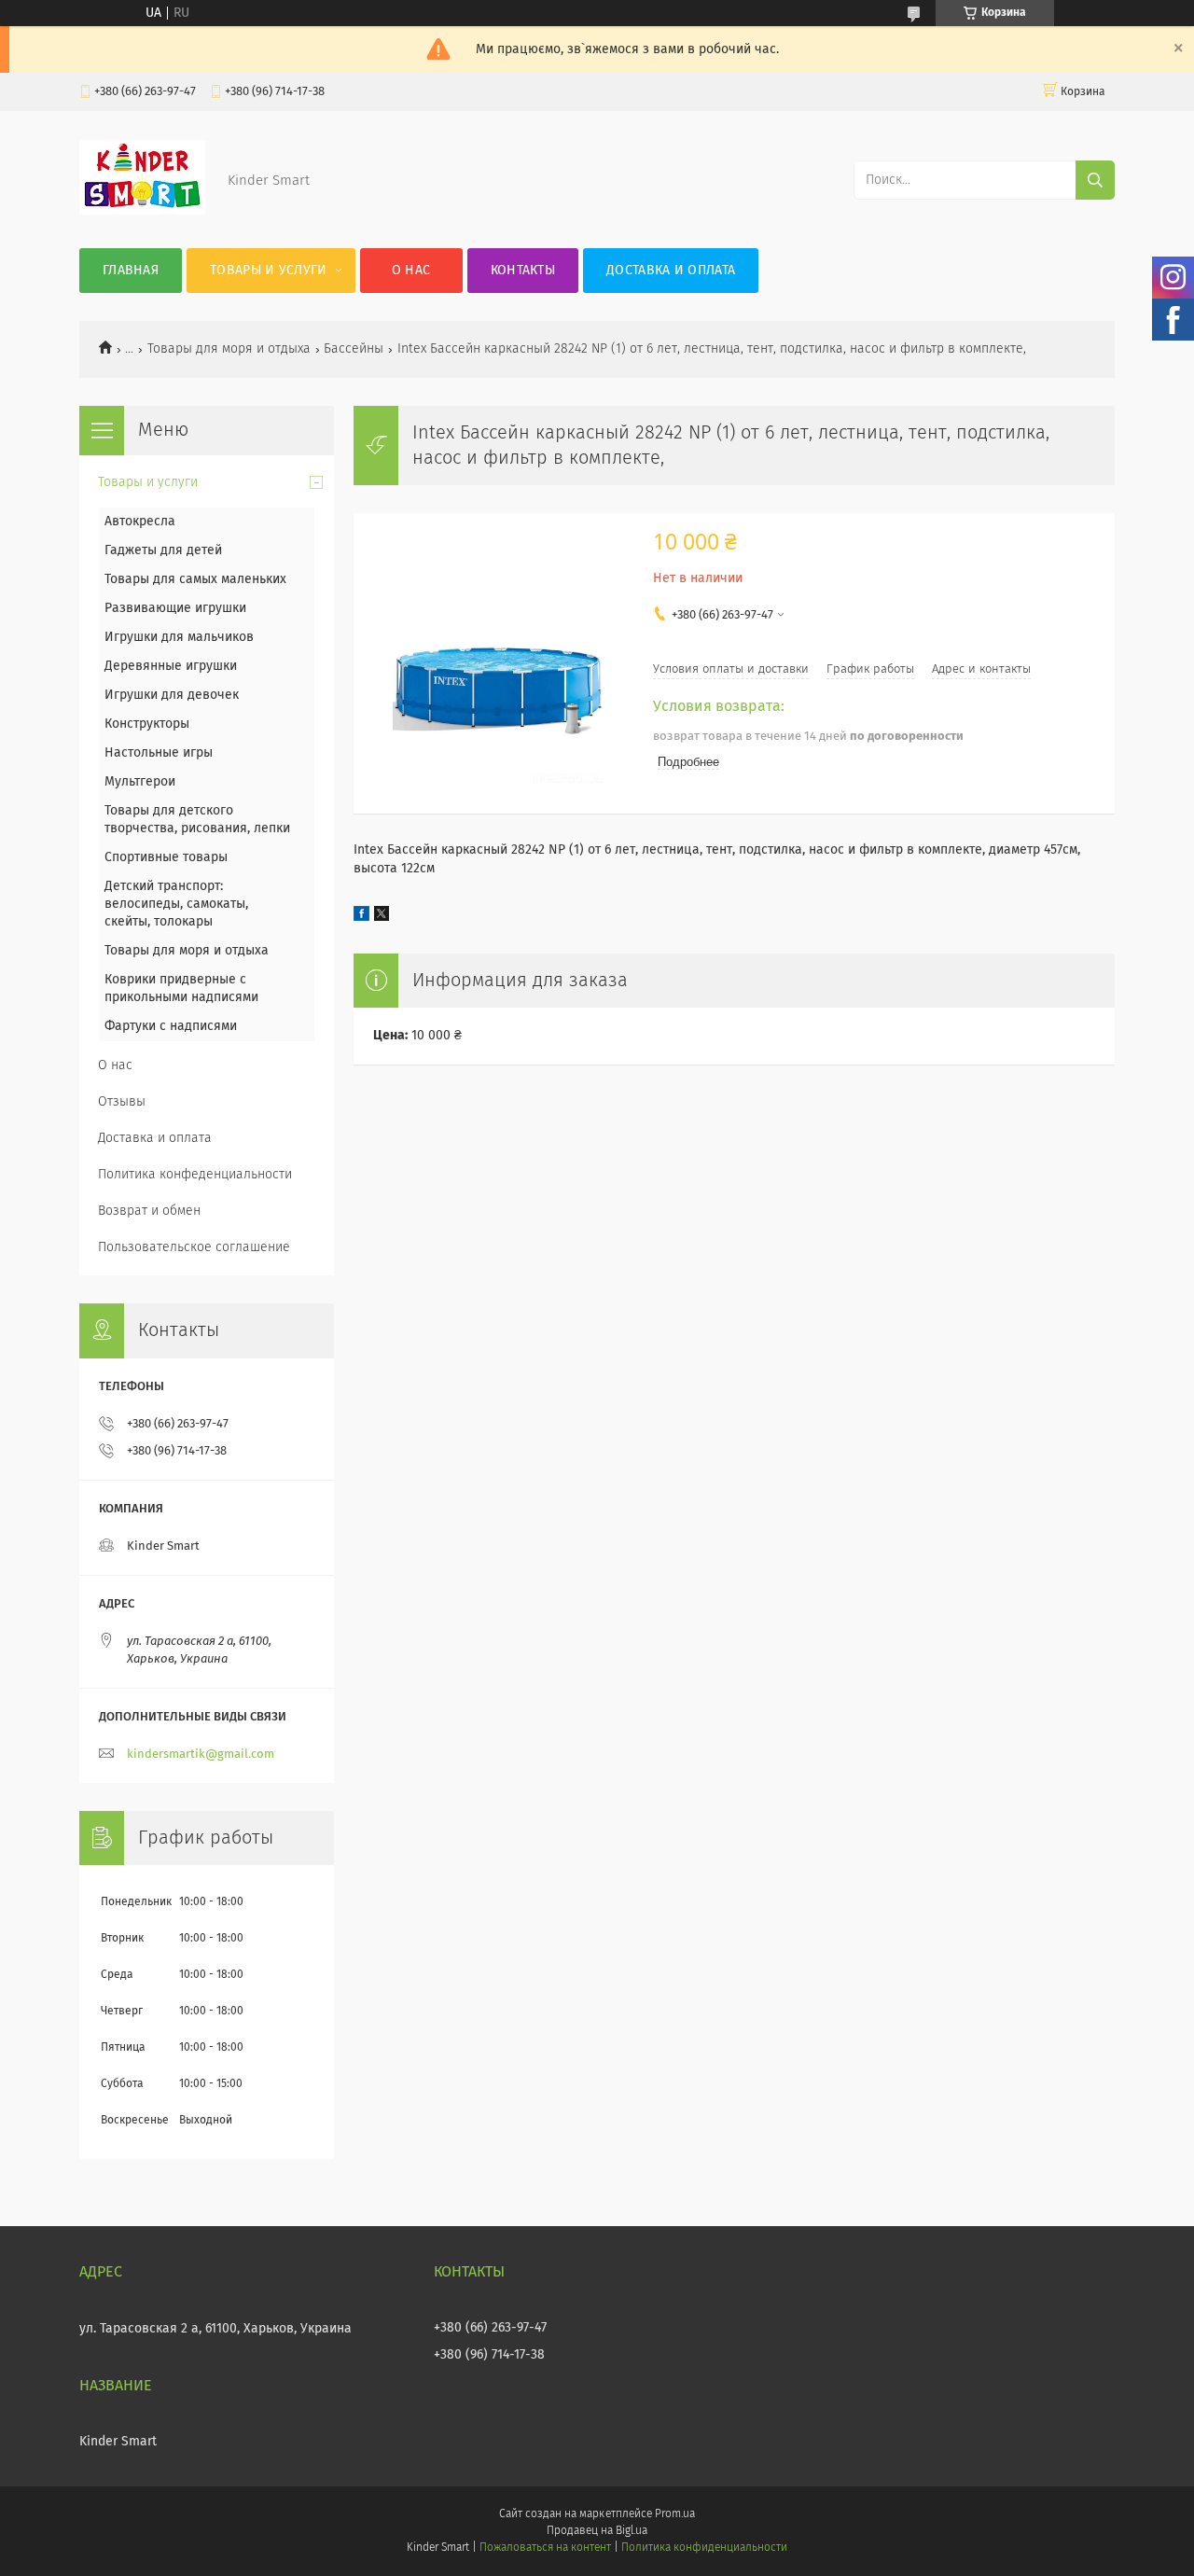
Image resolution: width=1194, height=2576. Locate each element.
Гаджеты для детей (163, 550)
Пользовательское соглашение (194, 1247)
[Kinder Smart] (142, 211)
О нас (411, 271)
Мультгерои (140, 782)
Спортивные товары (166, 857)
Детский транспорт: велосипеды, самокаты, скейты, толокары (176, 904)
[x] (382, 917)
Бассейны (354, 349)
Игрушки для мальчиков (179, 637)
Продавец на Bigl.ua (597, 2531)
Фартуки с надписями (171, 1026)
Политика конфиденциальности (704, 2548)
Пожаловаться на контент (545, 2548)
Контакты (523, 271)
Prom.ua (675, 2514)
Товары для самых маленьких (195, 579)
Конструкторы (147, 724)
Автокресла (140, 522)
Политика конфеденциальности (195, 1175)
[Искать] (1095, 180)
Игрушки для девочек (172, 695)
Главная (131, 271)
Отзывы (122, 1102)
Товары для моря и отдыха (229, 349)
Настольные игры (159, 753)
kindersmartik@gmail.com (201, 1754)
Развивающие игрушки (175, 608)
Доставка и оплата (671, 271)
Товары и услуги (269, 271)
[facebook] (361, 917)
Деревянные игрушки (171, 666)
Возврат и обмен (149, 1211)
